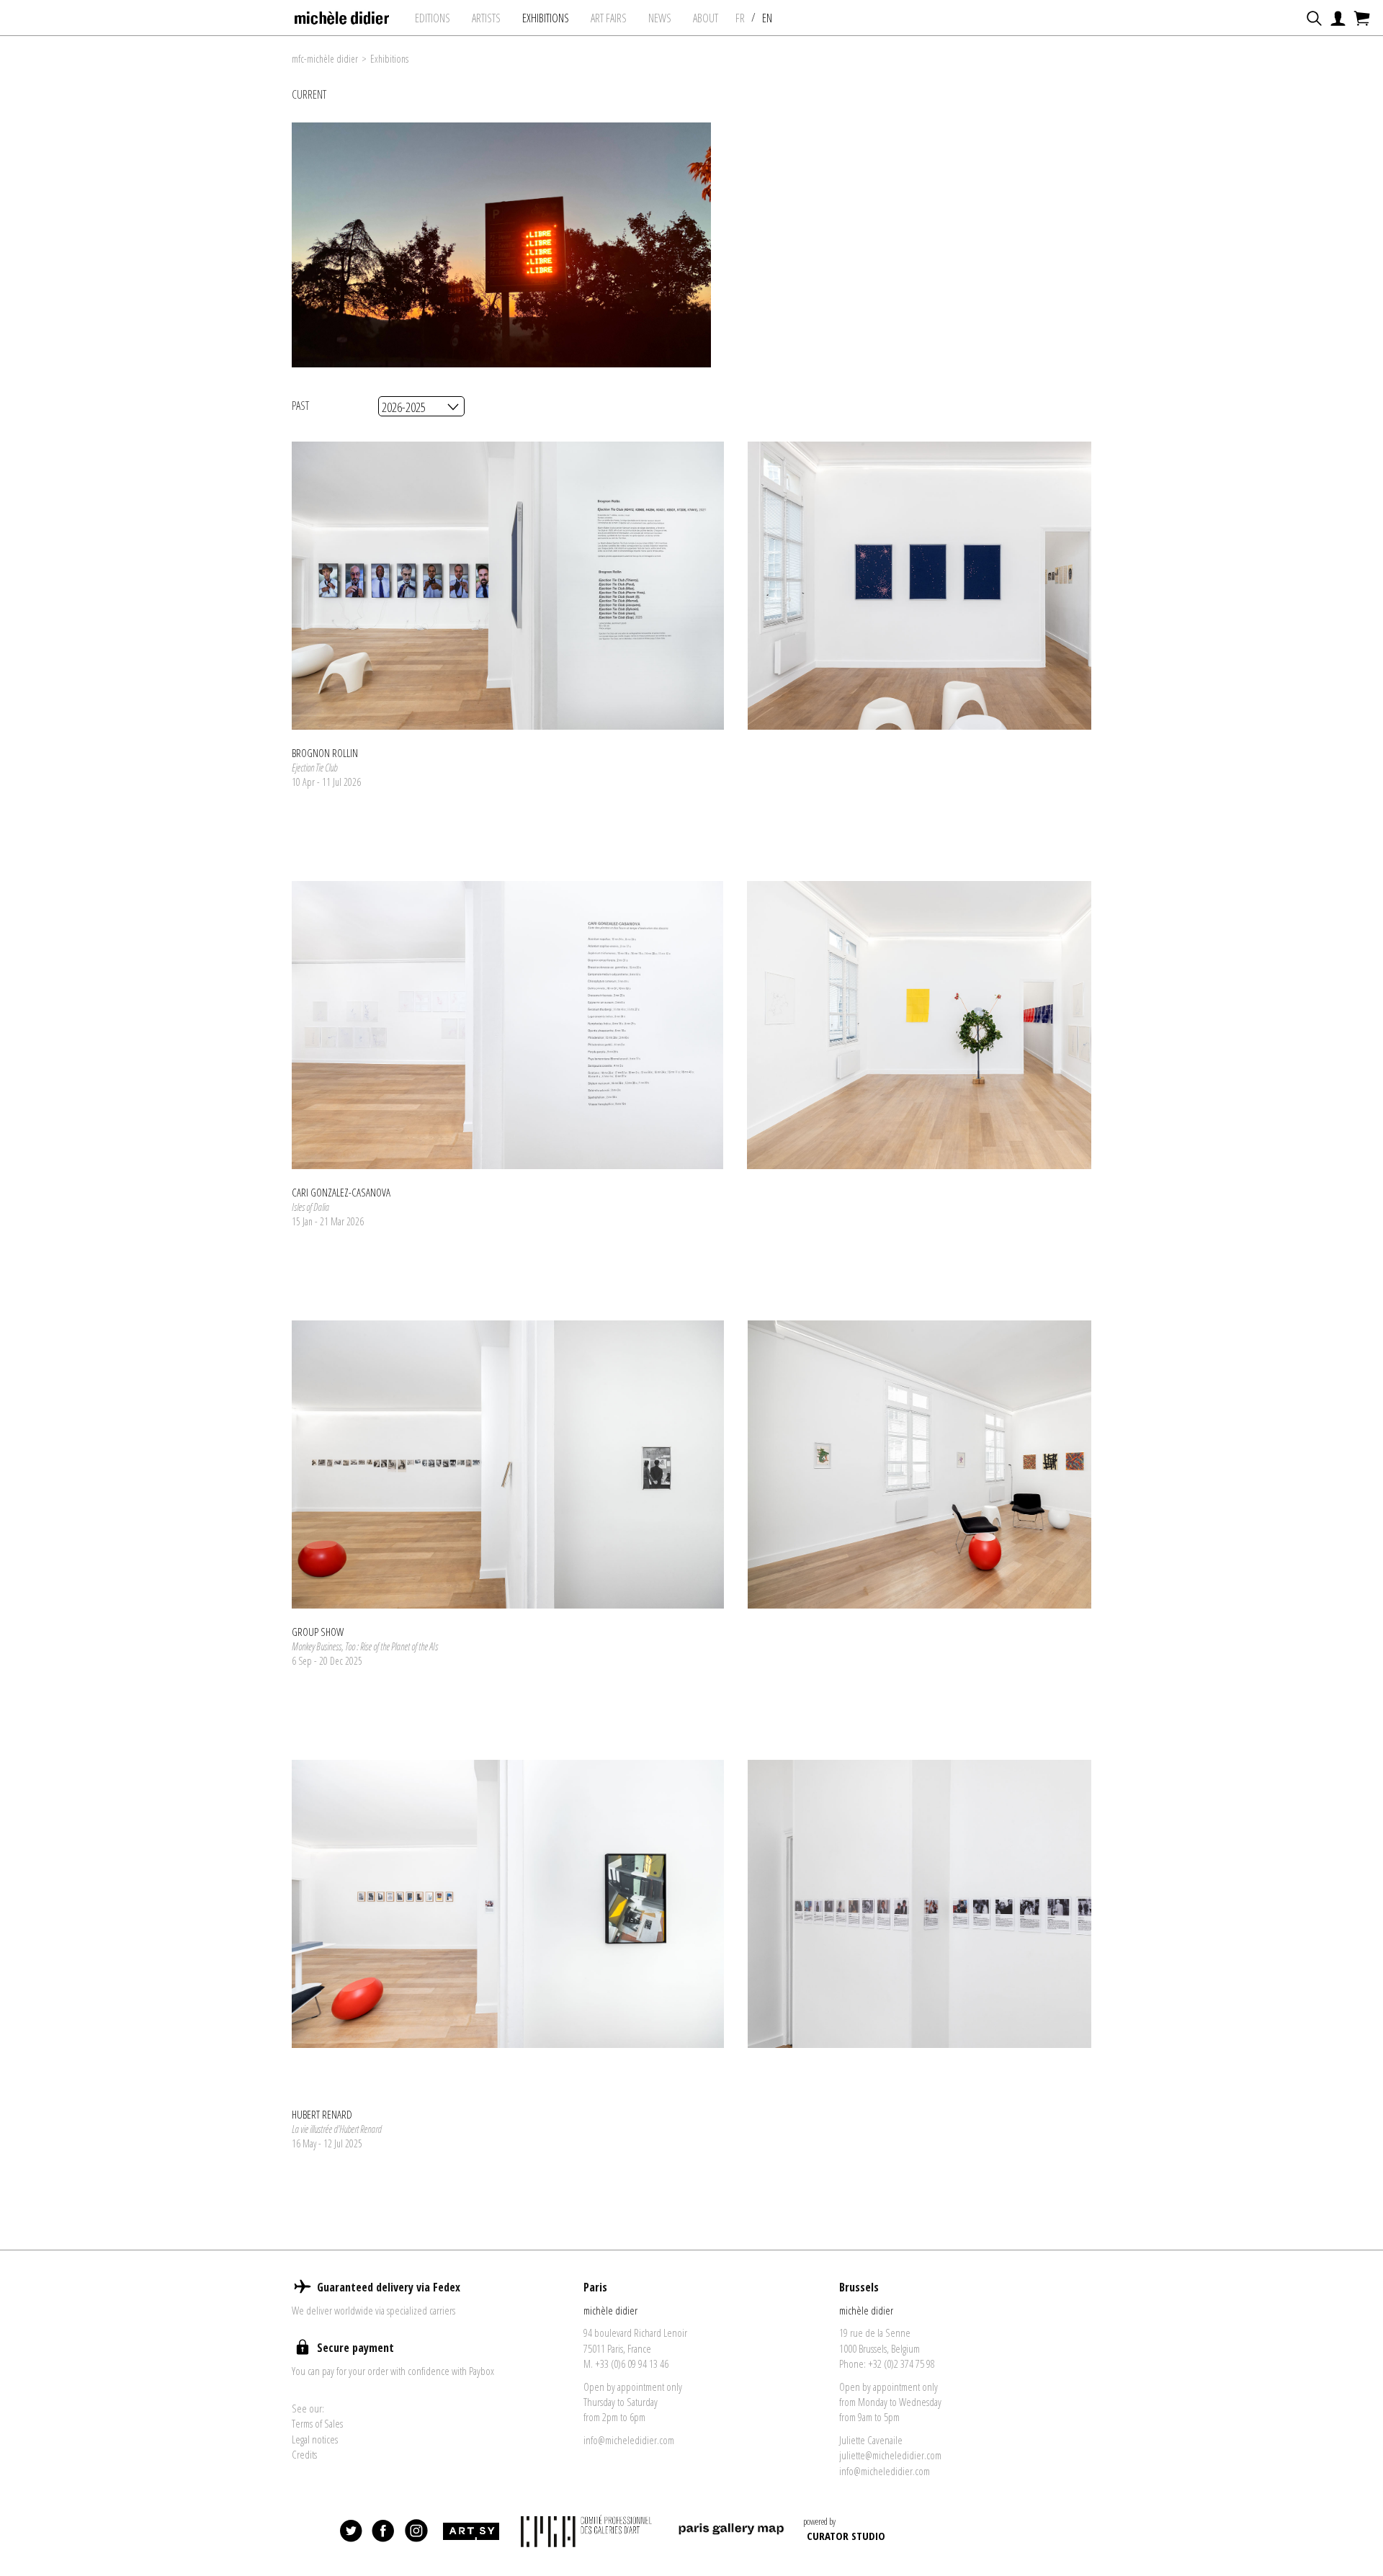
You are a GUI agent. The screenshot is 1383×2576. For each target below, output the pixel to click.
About (706, 18)
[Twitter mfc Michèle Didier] (352, 2531)
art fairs (609, 18)
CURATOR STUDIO (846, 2536)
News (660, 18)
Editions (433, 18)
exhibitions (546, 18)
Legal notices (315, 2439)
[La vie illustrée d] (508, 1904)
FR (740, 18)
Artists (486, 18)
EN (767, 18)
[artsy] (470, 2531)
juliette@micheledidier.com (890, 2455)
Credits (304, 2454)
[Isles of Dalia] (507, 1025)
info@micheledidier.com (629, 2440)
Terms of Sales (317, 2423)
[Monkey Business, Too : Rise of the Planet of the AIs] (508, 1464)
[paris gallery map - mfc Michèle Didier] (731, 2531)
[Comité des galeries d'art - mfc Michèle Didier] (588, 2531)
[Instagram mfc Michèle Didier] (416, 2531)
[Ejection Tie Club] (508, 586)
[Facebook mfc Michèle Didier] (384, 2531)
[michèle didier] (343, 14)
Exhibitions (389, 59)
